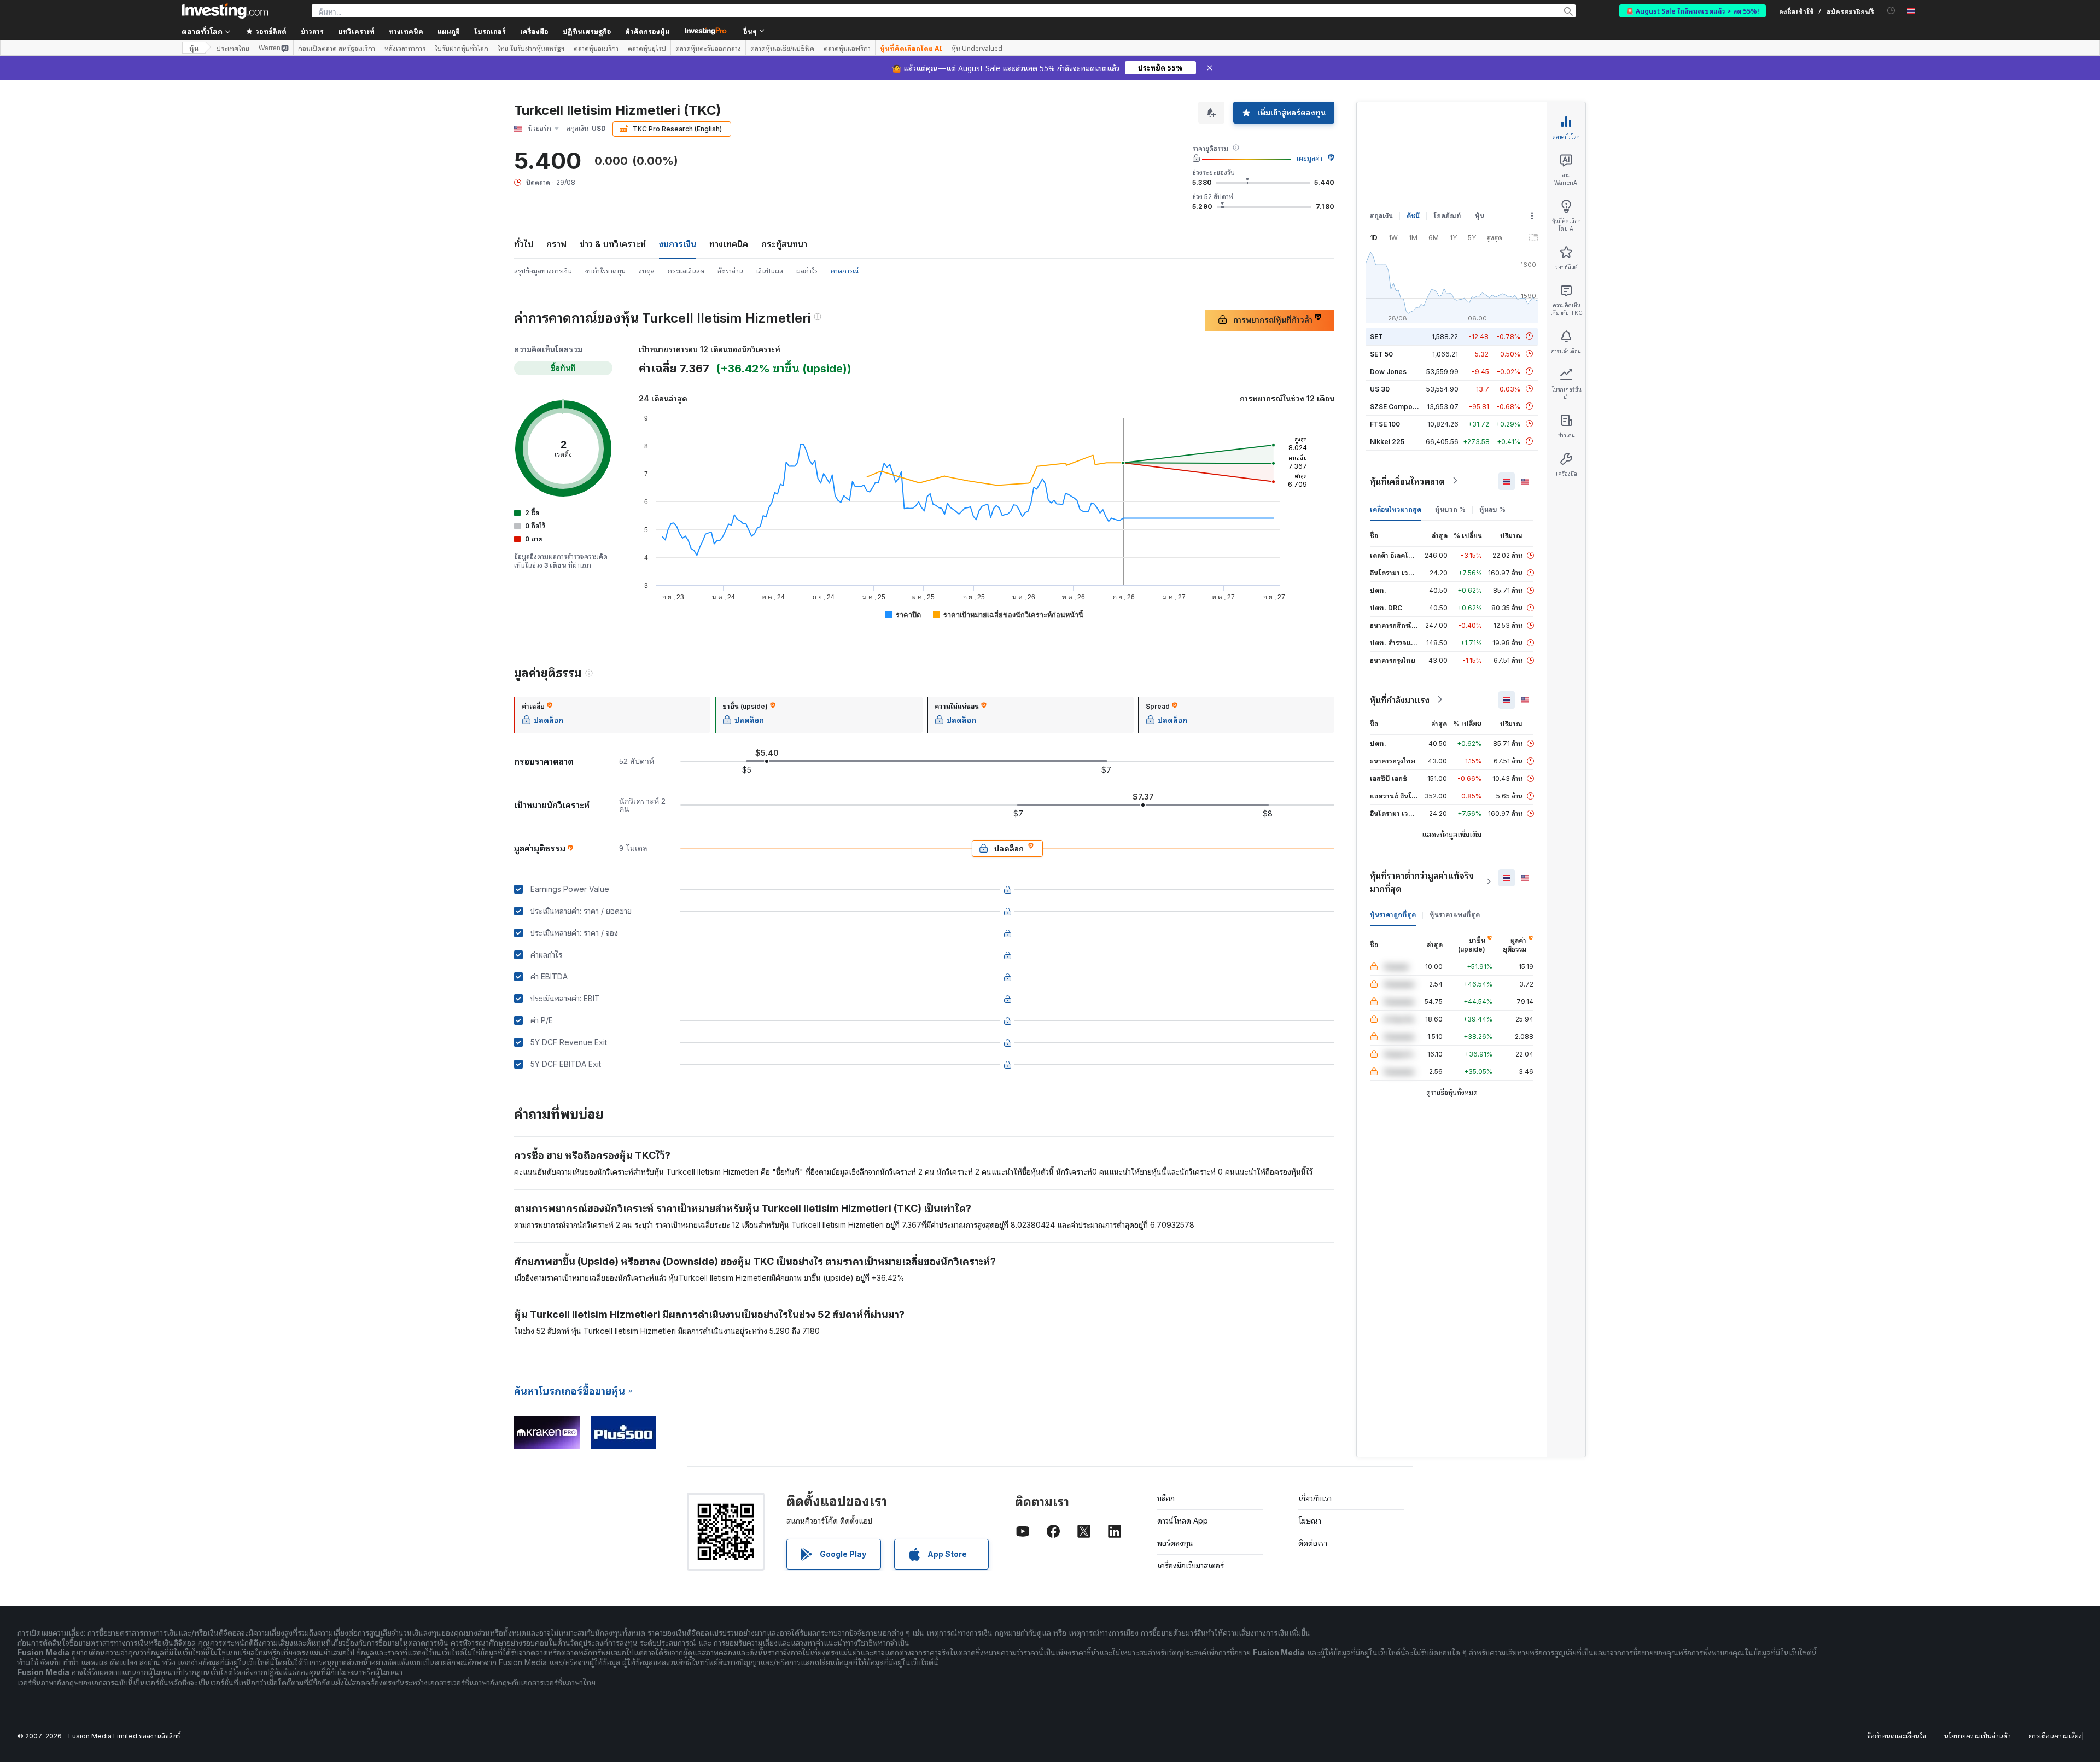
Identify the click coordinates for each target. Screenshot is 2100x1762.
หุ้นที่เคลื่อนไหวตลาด (1407, 481)
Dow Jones (1388, 371)
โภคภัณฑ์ (1447, 216)
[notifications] (1891, 11)
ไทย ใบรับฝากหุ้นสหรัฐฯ (531, 48)
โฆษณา (1310, 1521)
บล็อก (1166, 1498)
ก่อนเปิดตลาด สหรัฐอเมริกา (337, 48)
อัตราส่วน (730, 271)
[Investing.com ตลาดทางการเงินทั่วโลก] (225, 11)
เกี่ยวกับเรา (1315, 1498)
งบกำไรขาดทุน (605, 271)
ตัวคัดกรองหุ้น (647, 31)
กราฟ (556, 244)
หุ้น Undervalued (977, 48)
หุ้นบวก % (1450, 509)
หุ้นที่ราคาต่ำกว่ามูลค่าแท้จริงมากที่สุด (1422, 882)
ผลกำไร (807, 271)
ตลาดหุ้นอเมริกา (596, 48)
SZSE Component (1398, 406)
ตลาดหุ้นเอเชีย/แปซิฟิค (782, 48)
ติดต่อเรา (1313, 1543)
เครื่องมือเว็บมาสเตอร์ (1191, 1565)
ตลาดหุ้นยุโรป (647, 48)
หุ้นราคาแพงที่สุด (1455, 914)
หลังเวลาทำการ (405, 48)
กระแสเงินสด (686, 271)
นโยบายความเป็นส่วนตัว (1977, 1736)
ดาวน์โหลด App (1183, 1521)
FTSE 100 (1385, 424)
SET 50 (1381, 354)
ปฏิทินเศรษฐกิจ (587, 31)
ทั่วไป (524, 244)
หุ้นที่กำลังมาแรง (1400, 699)
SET (1376, 336)
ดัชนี (1413, 216)
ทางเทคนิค (729, 244)
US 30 (1380, 389)
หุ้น (194, 48)
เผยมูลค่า (1309, 158)
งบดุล (647, 271)
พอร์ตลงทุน (1175, 1543)
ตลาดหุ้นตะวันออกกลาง (708, 48)
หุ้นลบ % (1492, 509)
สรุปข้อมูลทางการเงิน (543, 271)
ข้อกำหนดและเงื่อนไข (1897, 1736)
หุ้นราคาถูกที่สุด (1393, 914)
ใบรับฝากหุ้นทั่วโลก (462, 48)
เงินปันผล (770, 271)
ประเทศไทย (233, 48)
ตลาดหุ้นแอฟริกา (847, 48)
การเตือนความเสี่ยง (2055, 1736)
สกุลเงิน (1381, 216)
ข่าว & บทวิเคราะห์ (613, 244)
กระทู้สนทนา (784, 244)
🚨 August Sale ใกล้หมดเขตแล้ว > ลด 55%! (1693, 11)
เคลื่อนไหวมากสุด (1396, 509)
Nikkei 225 (1387, 441)
